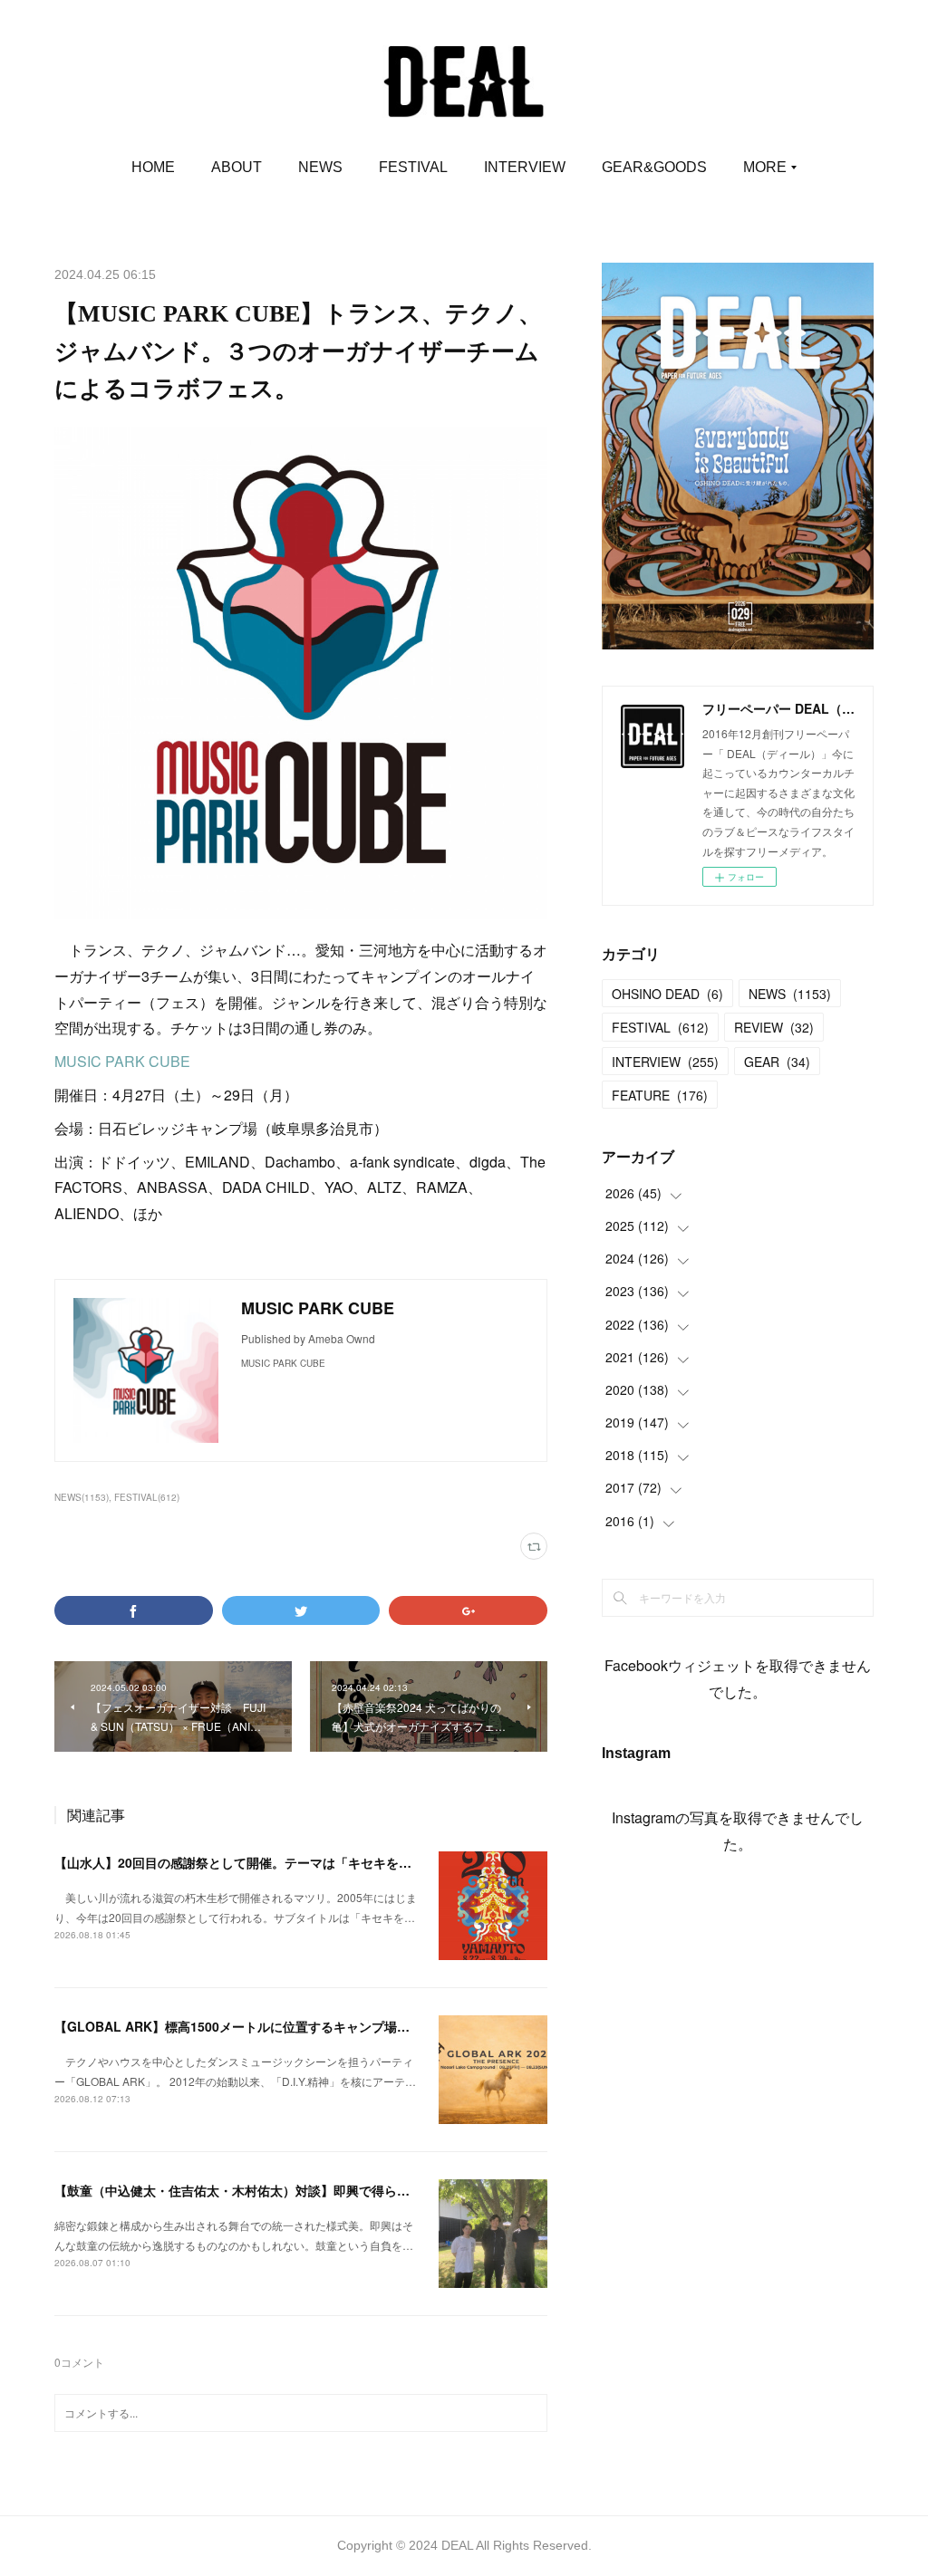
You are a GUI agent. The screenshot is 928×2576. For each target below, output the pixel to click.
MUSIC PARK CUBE (122, 1061)
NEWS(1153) (82, 1497)
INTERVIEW (525, 167)
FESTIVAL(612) (147, 1497)
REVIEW (774, 1027)
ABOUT (237, 167)
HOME (153, 167)
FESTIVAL (413, 167)
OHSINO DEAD (667, 994)
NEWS (320, 167)
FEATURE (660, 1095)
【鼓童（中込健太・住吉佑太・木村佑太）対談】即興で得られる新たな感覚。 (276, 2190)
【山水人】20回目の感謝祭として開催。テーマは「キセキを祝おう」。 (258, 1862)
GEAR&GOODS (654, 167)
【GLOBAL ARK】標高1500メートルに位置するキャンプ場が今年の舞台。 (270, 2026)
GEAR (777, 1062)
